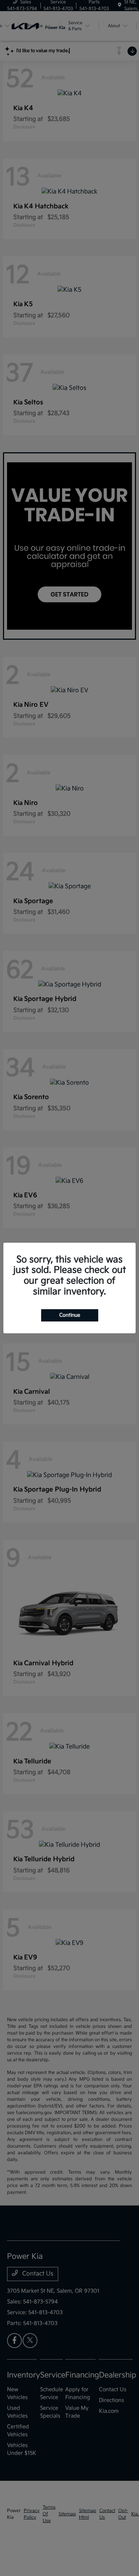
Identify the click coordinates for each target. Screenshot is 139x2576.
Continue (70, 1315)
